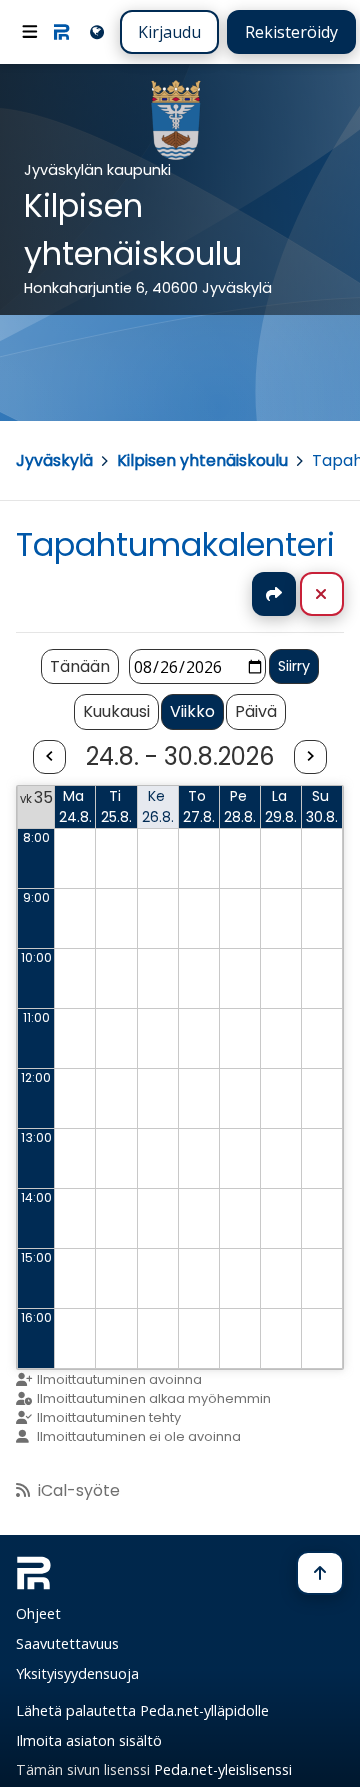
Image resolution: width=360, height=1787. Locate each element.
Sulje (337, 594)
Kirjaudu (169, 32)
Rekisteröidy (291, 32)
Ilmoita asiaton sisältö (89, 1740)
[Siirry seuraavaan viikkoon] (310, 757)
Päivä (256, 711)
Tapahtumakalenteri (175, 544)
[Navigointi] (30, 32)
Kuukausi (116, 711)
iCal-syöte (79, 1490)
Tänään (80, 666)
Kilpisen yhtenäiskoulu (202, 460)
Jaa (274, 594)
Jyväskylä (54, 460)
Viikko (192, 711)
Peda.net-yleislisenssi (223, 1769)
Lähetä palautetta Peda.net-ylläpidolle (142, 1710)
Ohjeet (38, 1613)
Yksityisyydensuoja (77, 1673)
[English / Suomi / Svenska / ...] (95, 31)
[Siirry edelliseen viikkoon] (49, 757)
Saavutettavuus (67, 1643)
